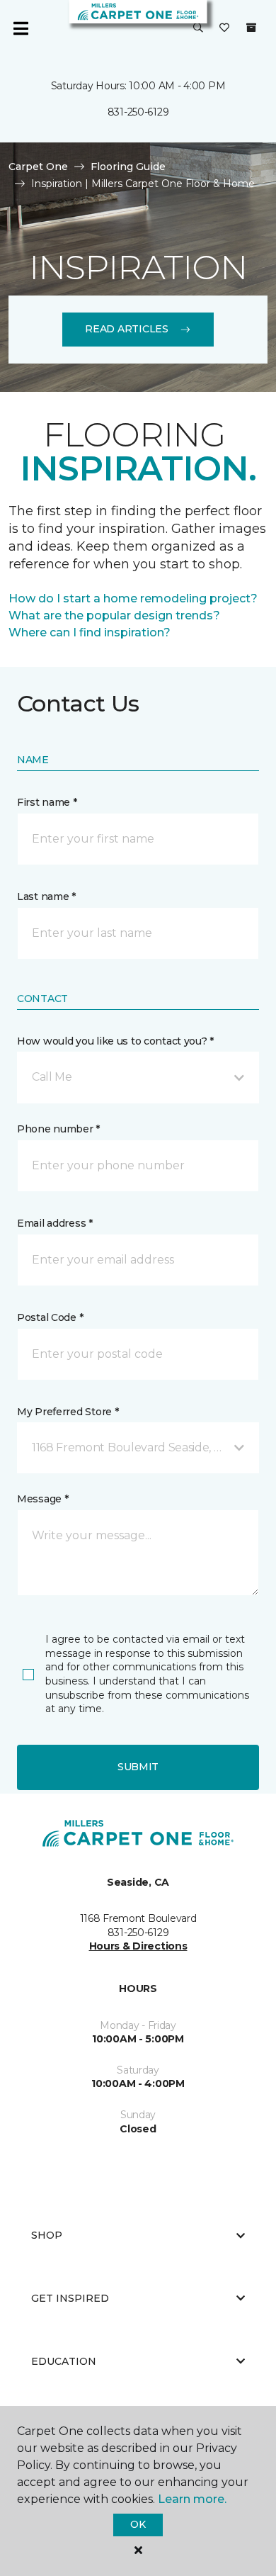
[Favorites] (224, 28)
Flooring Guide (128, 167)
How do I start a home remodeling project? (133, 598)
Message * (42, 1499)
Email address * (55, 1223)
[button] (198, 28)
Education (64, 2361)
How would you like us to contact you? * (115, 1041)
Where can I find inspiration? (90, 632)
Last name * (46, 896)
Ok (138, 2524)
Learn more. (192, 2499)
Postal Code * (50, 1317)
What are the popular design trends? (114, 615)
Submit (138, 1767)
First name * (47, 802)
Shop (47, 2235)
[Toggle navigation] (21, 28)
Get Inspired (70, 2298)
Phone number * (58, 1129)
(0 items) (251, 28)
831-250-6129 (138, 112)
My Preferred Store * (68, 1412)
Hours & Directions (138, 1946)
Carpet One (38, 167)
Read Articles (126, 329)
